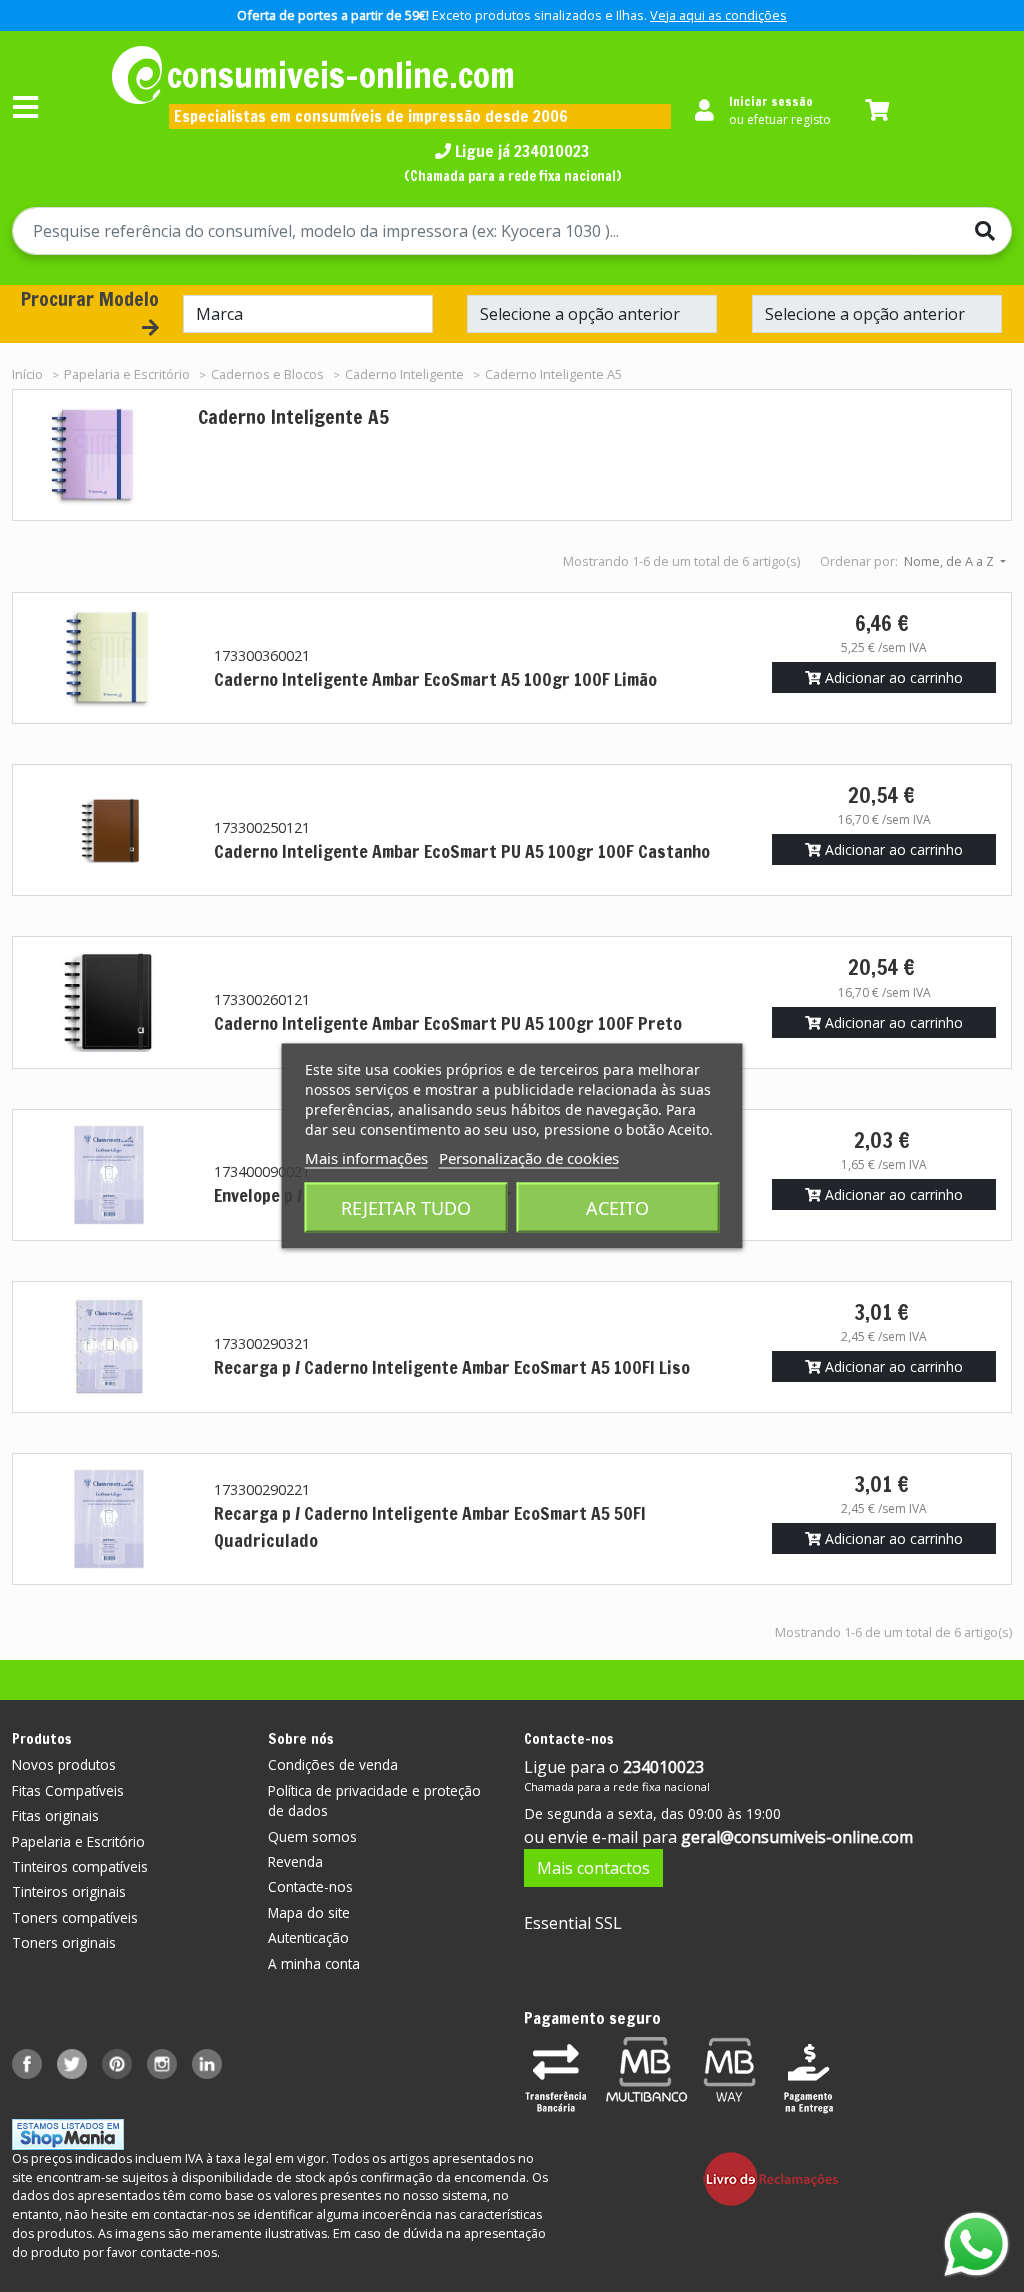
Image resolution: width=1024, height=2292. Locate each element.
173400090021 (262, 1171)
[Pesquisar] (962, 231)
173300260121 (262, 999)
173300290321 (262, 1343)
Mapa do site (309, 1912)
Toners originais (64, 1942)
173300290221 (262, 1489)
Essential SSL (573, 1923)
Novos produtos (64, 1764)
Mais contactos (593, 1868)
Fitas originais (55, 1815)
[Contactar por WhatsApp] (976, 2244)
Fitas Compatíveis (68, 1790)
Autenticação (308, 1937)
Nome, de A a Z (950, 561)
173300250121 (262, 827)
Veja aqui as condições (718, 15)
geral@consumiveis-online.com (797, 1837)
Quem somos (312, 1836)
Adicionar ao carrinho (892, 677)
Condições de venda (333, 1764)
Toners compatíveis (75, 1917)
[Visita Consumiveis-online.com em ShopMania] (68, 2133)
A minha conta (314, 1963)
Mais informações (366, 1158)
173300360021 (262, 655)
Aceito (617, 1208)
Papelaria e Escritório (78, 1841)
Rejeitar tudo (406, 1208)
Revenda (295, 1861)
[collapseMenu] (25, 106)
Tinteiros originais (69, 1891)
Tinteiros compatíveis (80, 1866)
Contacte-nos (310, 1886)
